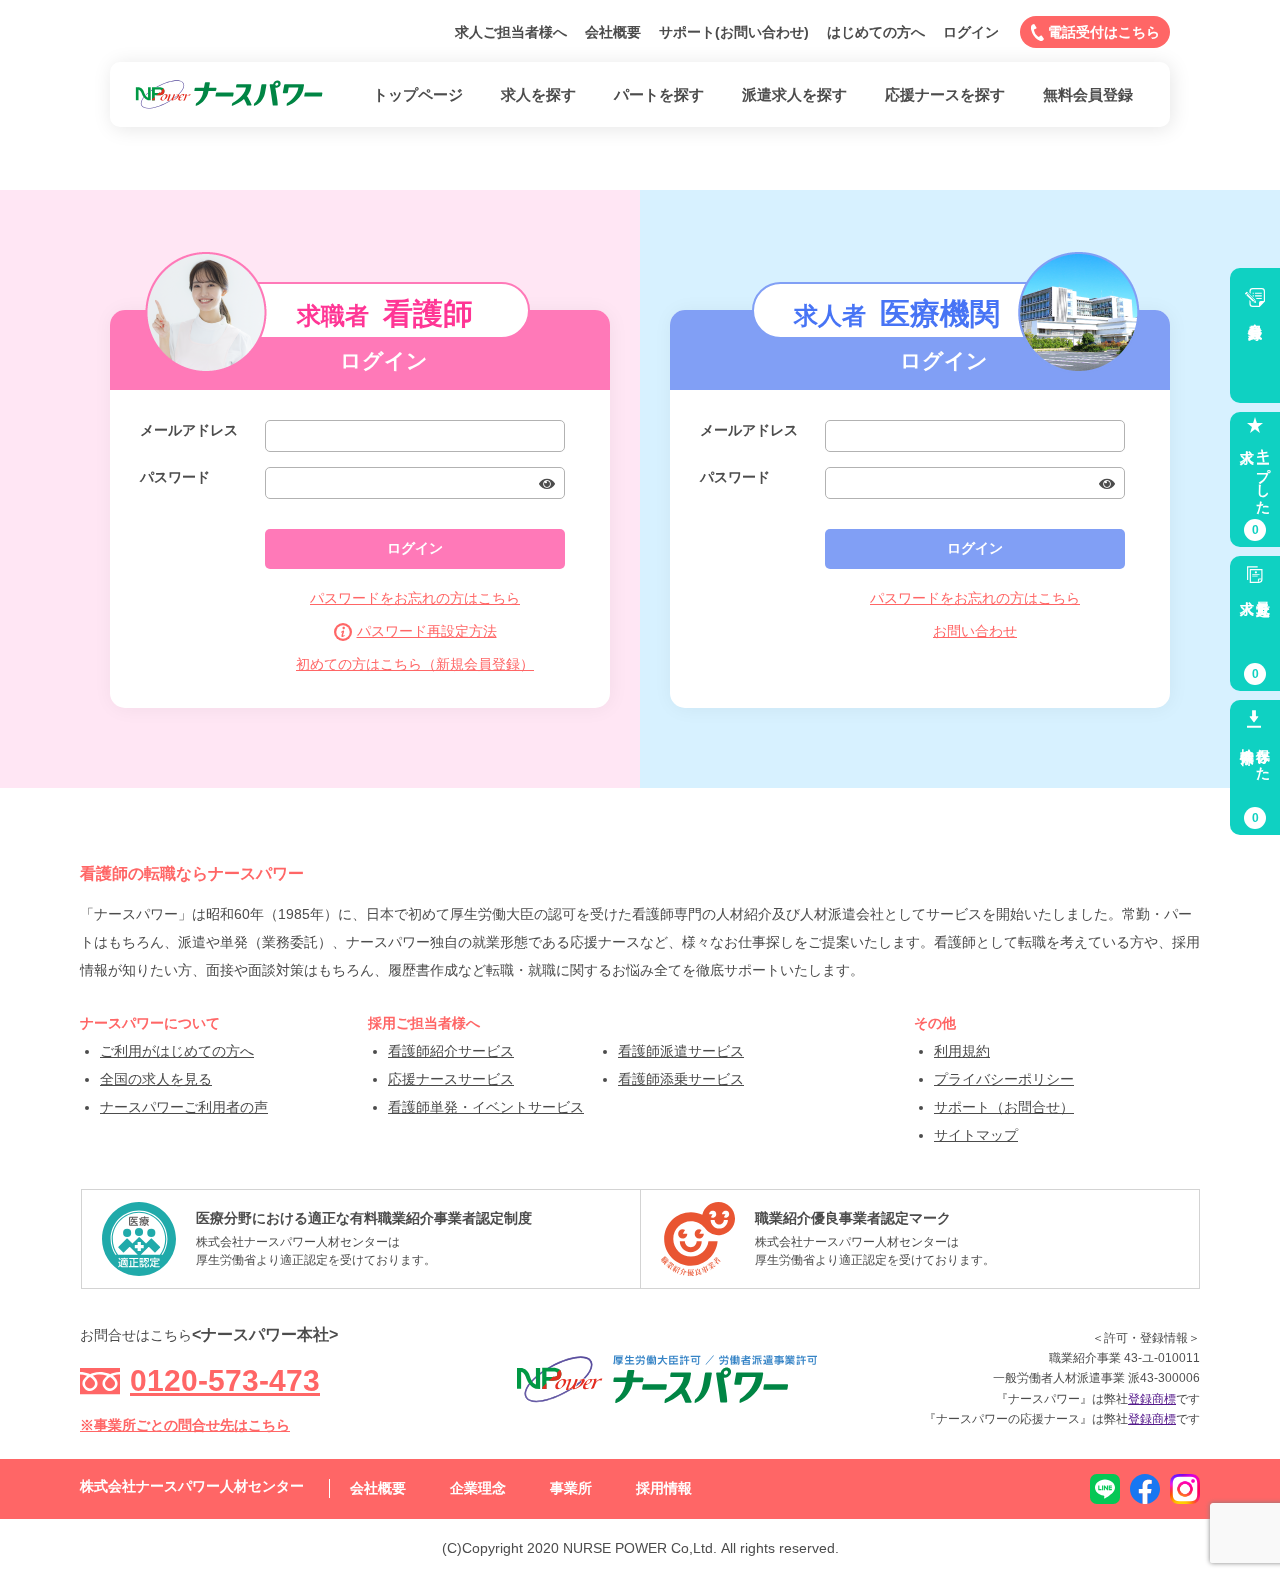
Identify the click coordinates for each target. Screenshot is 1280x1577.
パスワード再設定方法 (427, 631)
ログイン (971, 32)
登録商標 (1152, 1399)
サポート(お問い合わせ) (734, 32)
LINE (1105, 1489)
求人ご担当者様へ (511, 32)
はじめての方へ (876, 32)
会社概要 (613, 32)
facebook (1145, 1489)
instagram (1185, 1489)
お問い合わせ (975, 631)
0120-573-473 (225, 1380)
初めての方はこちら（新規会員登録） (415, 664)
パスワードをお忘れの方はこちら (415, 598)
